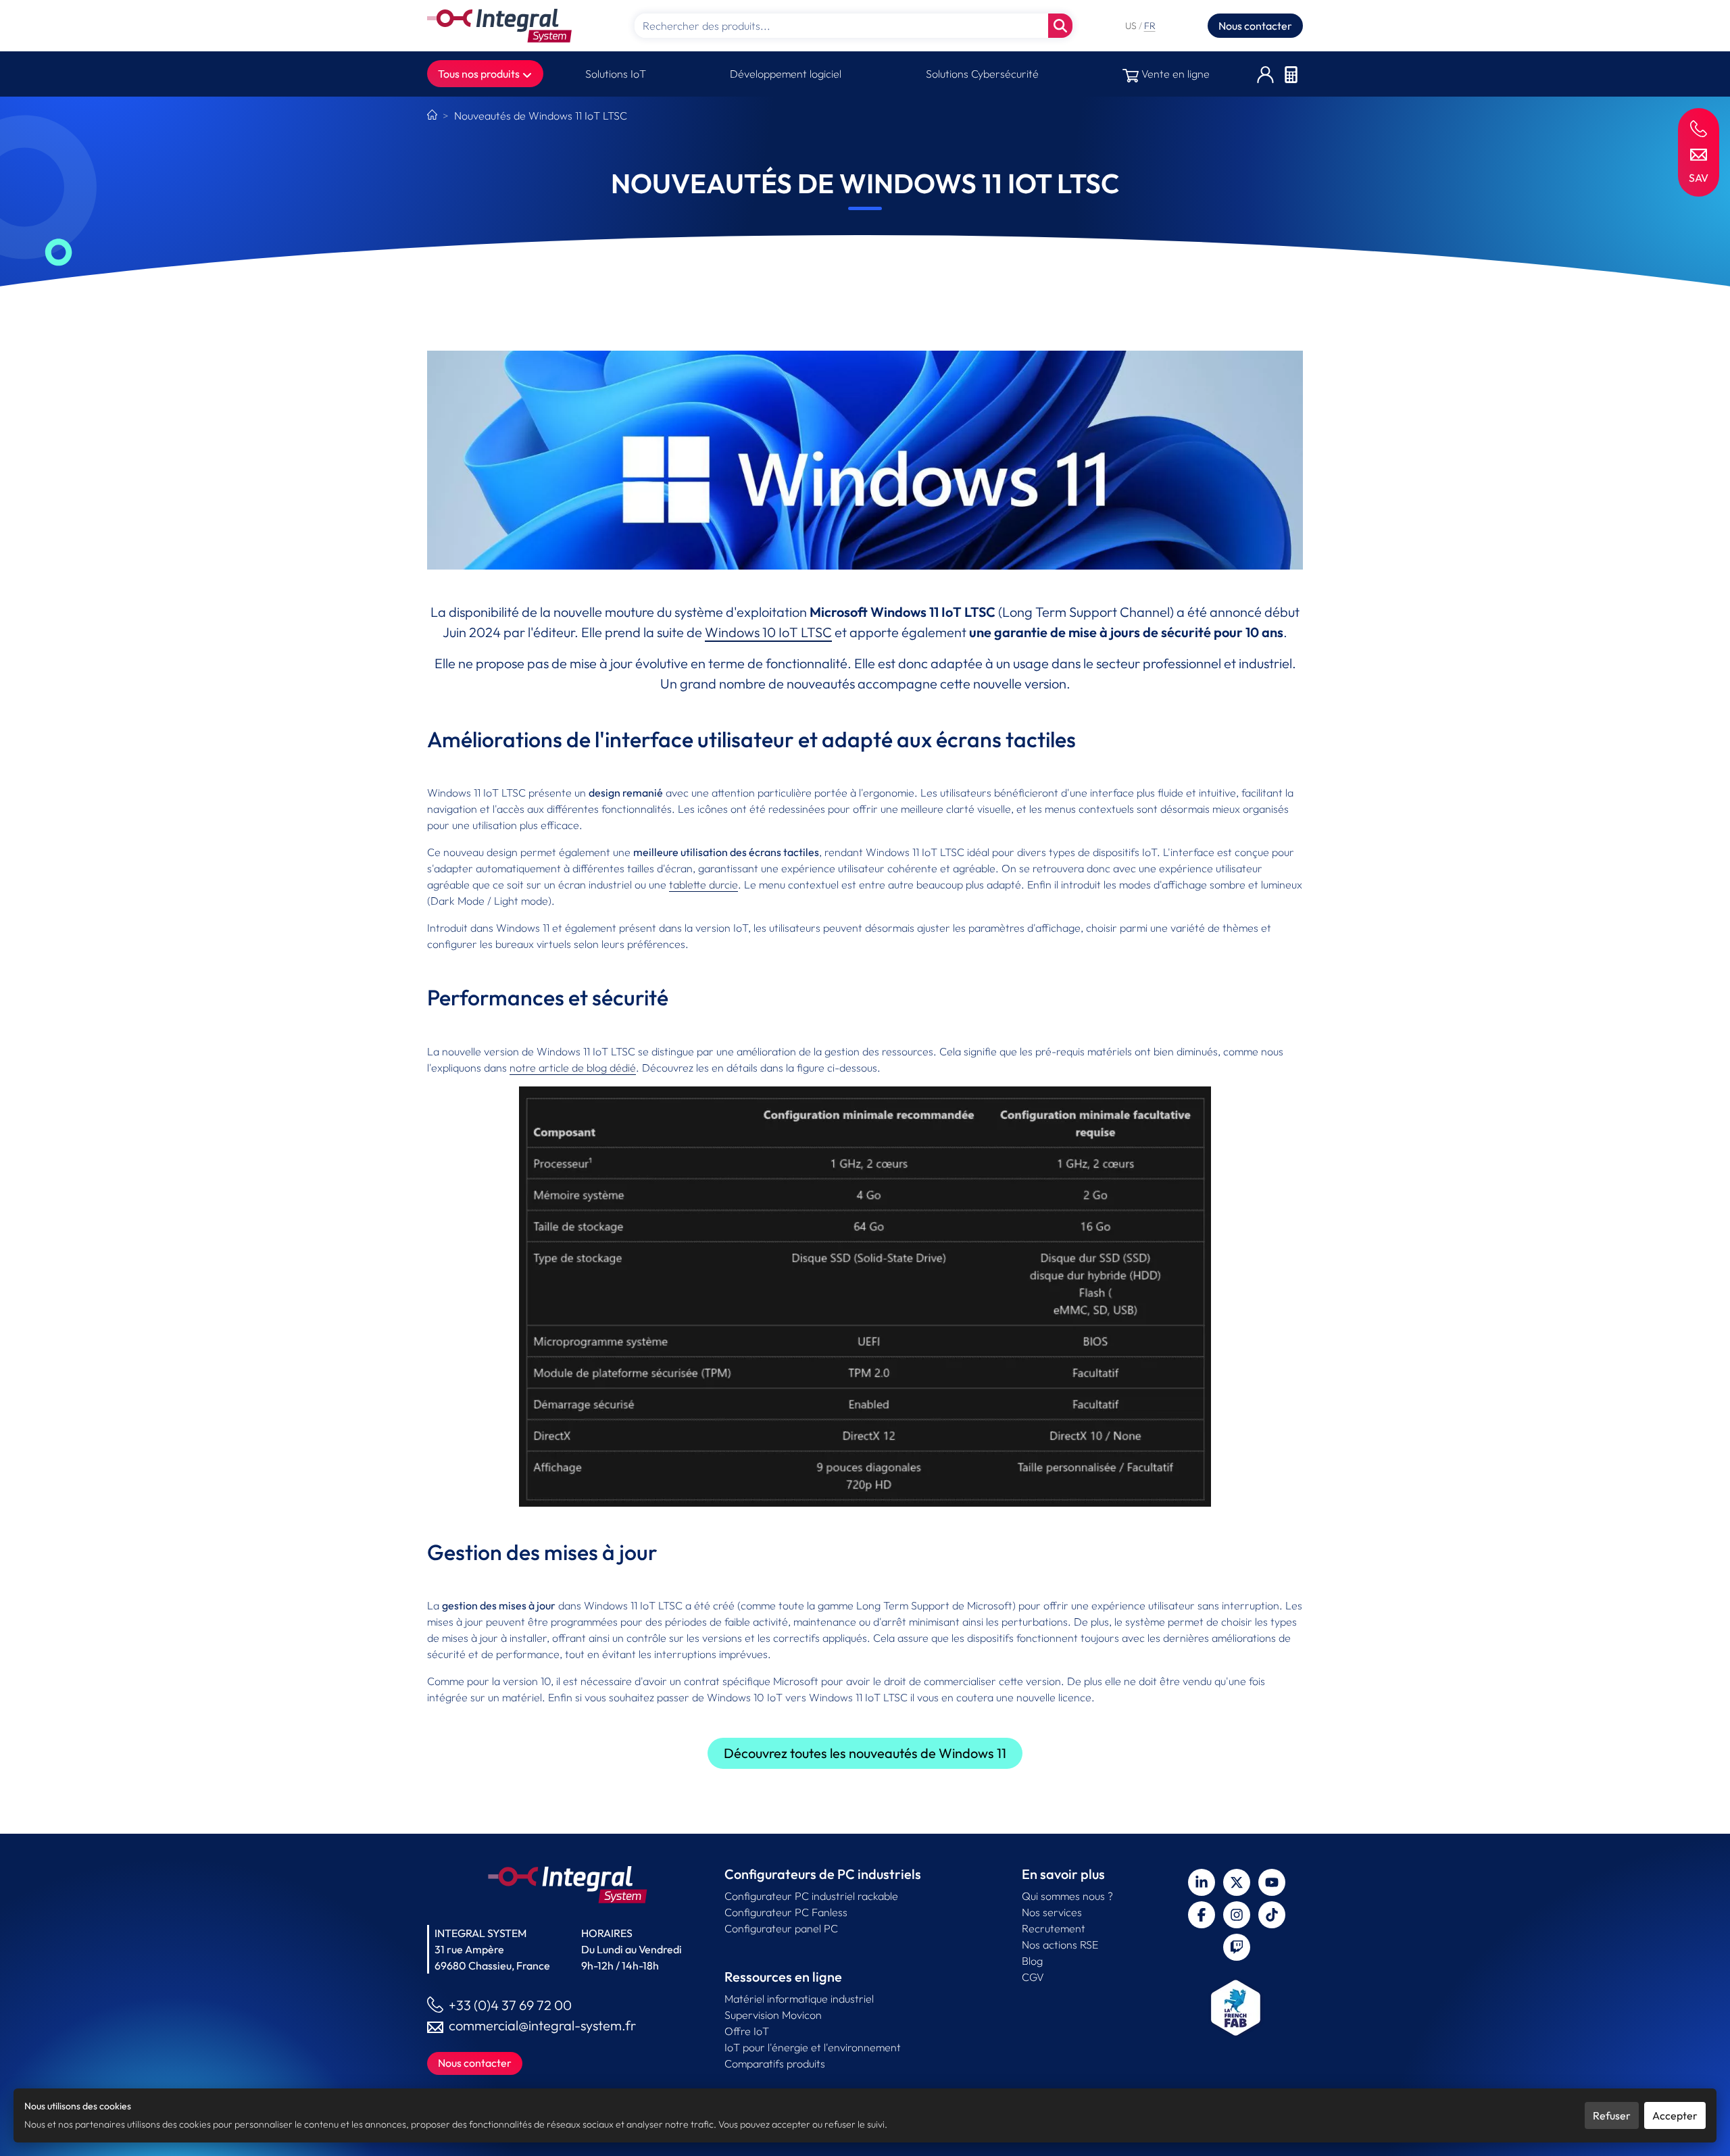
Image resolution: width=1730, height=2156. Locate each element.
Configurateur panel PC (781, 1928)
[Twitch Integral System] (1237, 1947)
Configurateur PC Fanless (786, 1912)
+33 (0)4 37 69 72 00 (510, 2005)
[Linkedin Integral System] (1202, 1882)
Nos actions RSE (1060, 1945)
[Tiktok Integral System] (1272, 1915)
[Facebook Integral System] (1202, 1915)
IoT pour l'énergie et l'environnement (813, 2047)
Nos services (1052, 1912)
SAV (1699, 178)
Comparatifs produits (775, 2063)
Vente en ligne (1174, 74)
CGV (1033, 1977)
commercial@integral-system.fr (542, 2025)
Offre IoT (747, 2031)
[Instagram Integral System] (1237, 1915)
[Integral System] (499, 26)
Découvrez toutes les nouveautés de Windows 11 (865, 1753)
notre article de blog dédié (573, 1068)
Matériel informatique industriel (799, 1999)
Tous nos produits (480, 74)
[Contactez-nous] (1699, 153)
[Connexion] (1265, 74)
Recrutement (1054, 1928)
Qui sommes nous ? (1067, 1896)
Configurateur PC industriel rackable (811, 1896)
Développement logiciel (786, 74)
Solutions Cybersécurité (982, 74)
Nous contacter (1255, 26)
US (1132, 26)
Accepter (1675, 2115)
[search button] (1060, 26)
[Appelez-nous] (1699, 128)
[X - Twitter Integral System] (1237, 1882)
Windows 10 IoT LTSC (768, 632)
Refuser (1612, 2115)
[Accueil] (432, 116)
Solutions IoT (616, 74)
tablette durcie (703, 884)
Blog (1032, 1961)
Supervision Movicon (773, 2015)
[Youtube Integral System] (1272, 1882)
